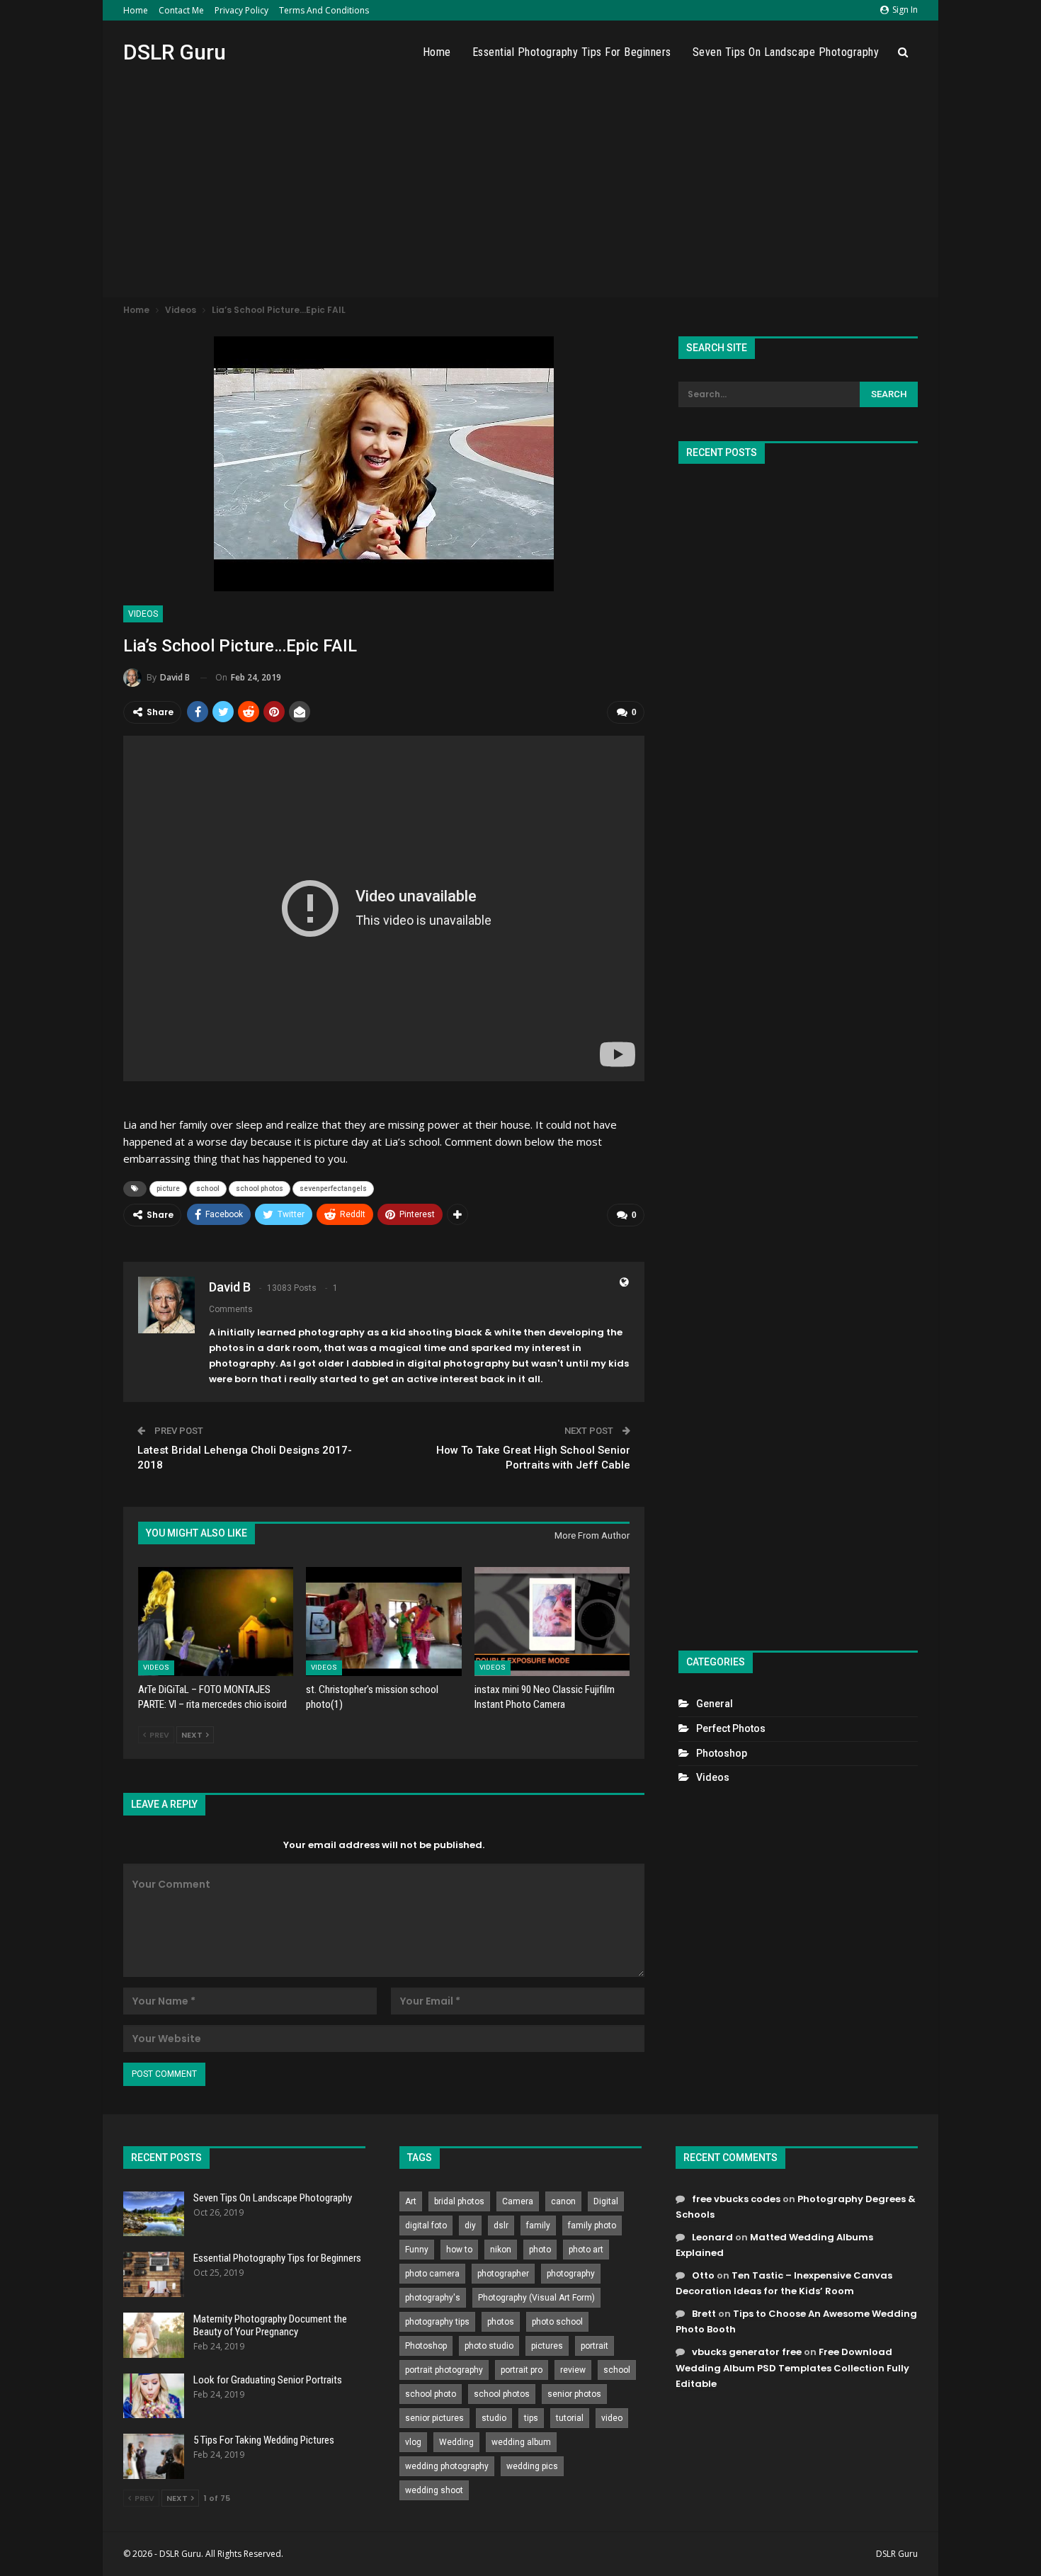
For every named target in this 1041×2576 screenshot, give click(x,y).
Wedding (456, 2442)
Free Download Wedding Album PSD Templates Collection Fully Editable (792, 2367)
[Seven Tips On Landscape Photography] (154, 2214)
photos (501, 2322)
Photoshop (722, 1753)
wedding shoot (434, 2490)
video (612, 2418)
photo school (557, 2322)
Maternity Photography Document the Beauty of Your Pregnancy (270, 2325)
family (538, 2225)
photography (571, 2274)
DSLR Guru (175, 52)
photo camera (432, 2274)
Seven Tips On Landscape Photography (786, 52)
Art (411, 2201)
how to (459, 2250)
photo (540, 2250)
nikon (501, 2250)
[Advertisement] (520, 190)
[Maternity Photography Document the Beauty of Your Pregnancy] (154, 2335)
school (208, 1189)
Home (136, 10)
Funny (417, 2250)
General (715, 1704)
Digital (606, 2201)
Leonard (712, 2237)
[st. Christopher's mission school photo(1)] (383, 1621)
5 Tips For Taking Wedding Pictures (264, 2440)
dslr (501, 2225)
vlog (413, 2442)
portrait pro (522, 2370)
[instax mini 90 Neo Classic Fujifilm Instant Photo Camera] (552, 1621)
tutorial (570, 2418)
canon (563, 2201)
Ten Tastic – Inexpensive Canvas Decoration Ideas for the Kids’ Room (784, 2283)
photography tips (437, 2322)
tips (531, 2418)
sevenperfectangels (333, 1189)
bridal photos (459, 2201)
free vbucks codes (736, 2199)
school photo (431, 2394)
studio (494, 2418)
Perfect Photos (731, 1728)
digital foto (426, 2225)
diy (470, 2225)
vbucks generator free (747, 2352)
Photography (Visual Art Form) (536, 2298)
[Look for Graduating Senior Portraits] (154, 2396)
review (573, 2370)
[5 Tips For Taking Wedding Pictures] (154, 2456)
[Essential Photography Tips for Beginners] (154, 2274)
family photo (592, 2225)
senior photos (574, 2394)
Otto (703, 2275)
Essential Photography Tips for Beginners (572, 52)
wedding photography (447, 2466)
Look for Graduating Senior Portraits (268, 2380)
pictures (547, 2346)
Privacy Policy (241, 10)
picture (168, 1189)
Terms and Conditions (324, 10)
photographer (503, 2274)
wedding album (521, 2442)
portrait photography (444, 2370)
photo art (586, 2250)
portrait (595, 2346)
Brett (704, 2314)
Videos (143, 614)
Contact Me (181, 10)
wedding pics (532, 2466)
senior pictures (434, 2418)
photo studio (489, 2346)
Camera (518, 2201)
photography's (433, 2298)
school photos (260, 1189)
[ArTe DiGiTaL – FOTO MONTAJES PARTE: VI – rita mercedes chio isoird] (216, 1621)
